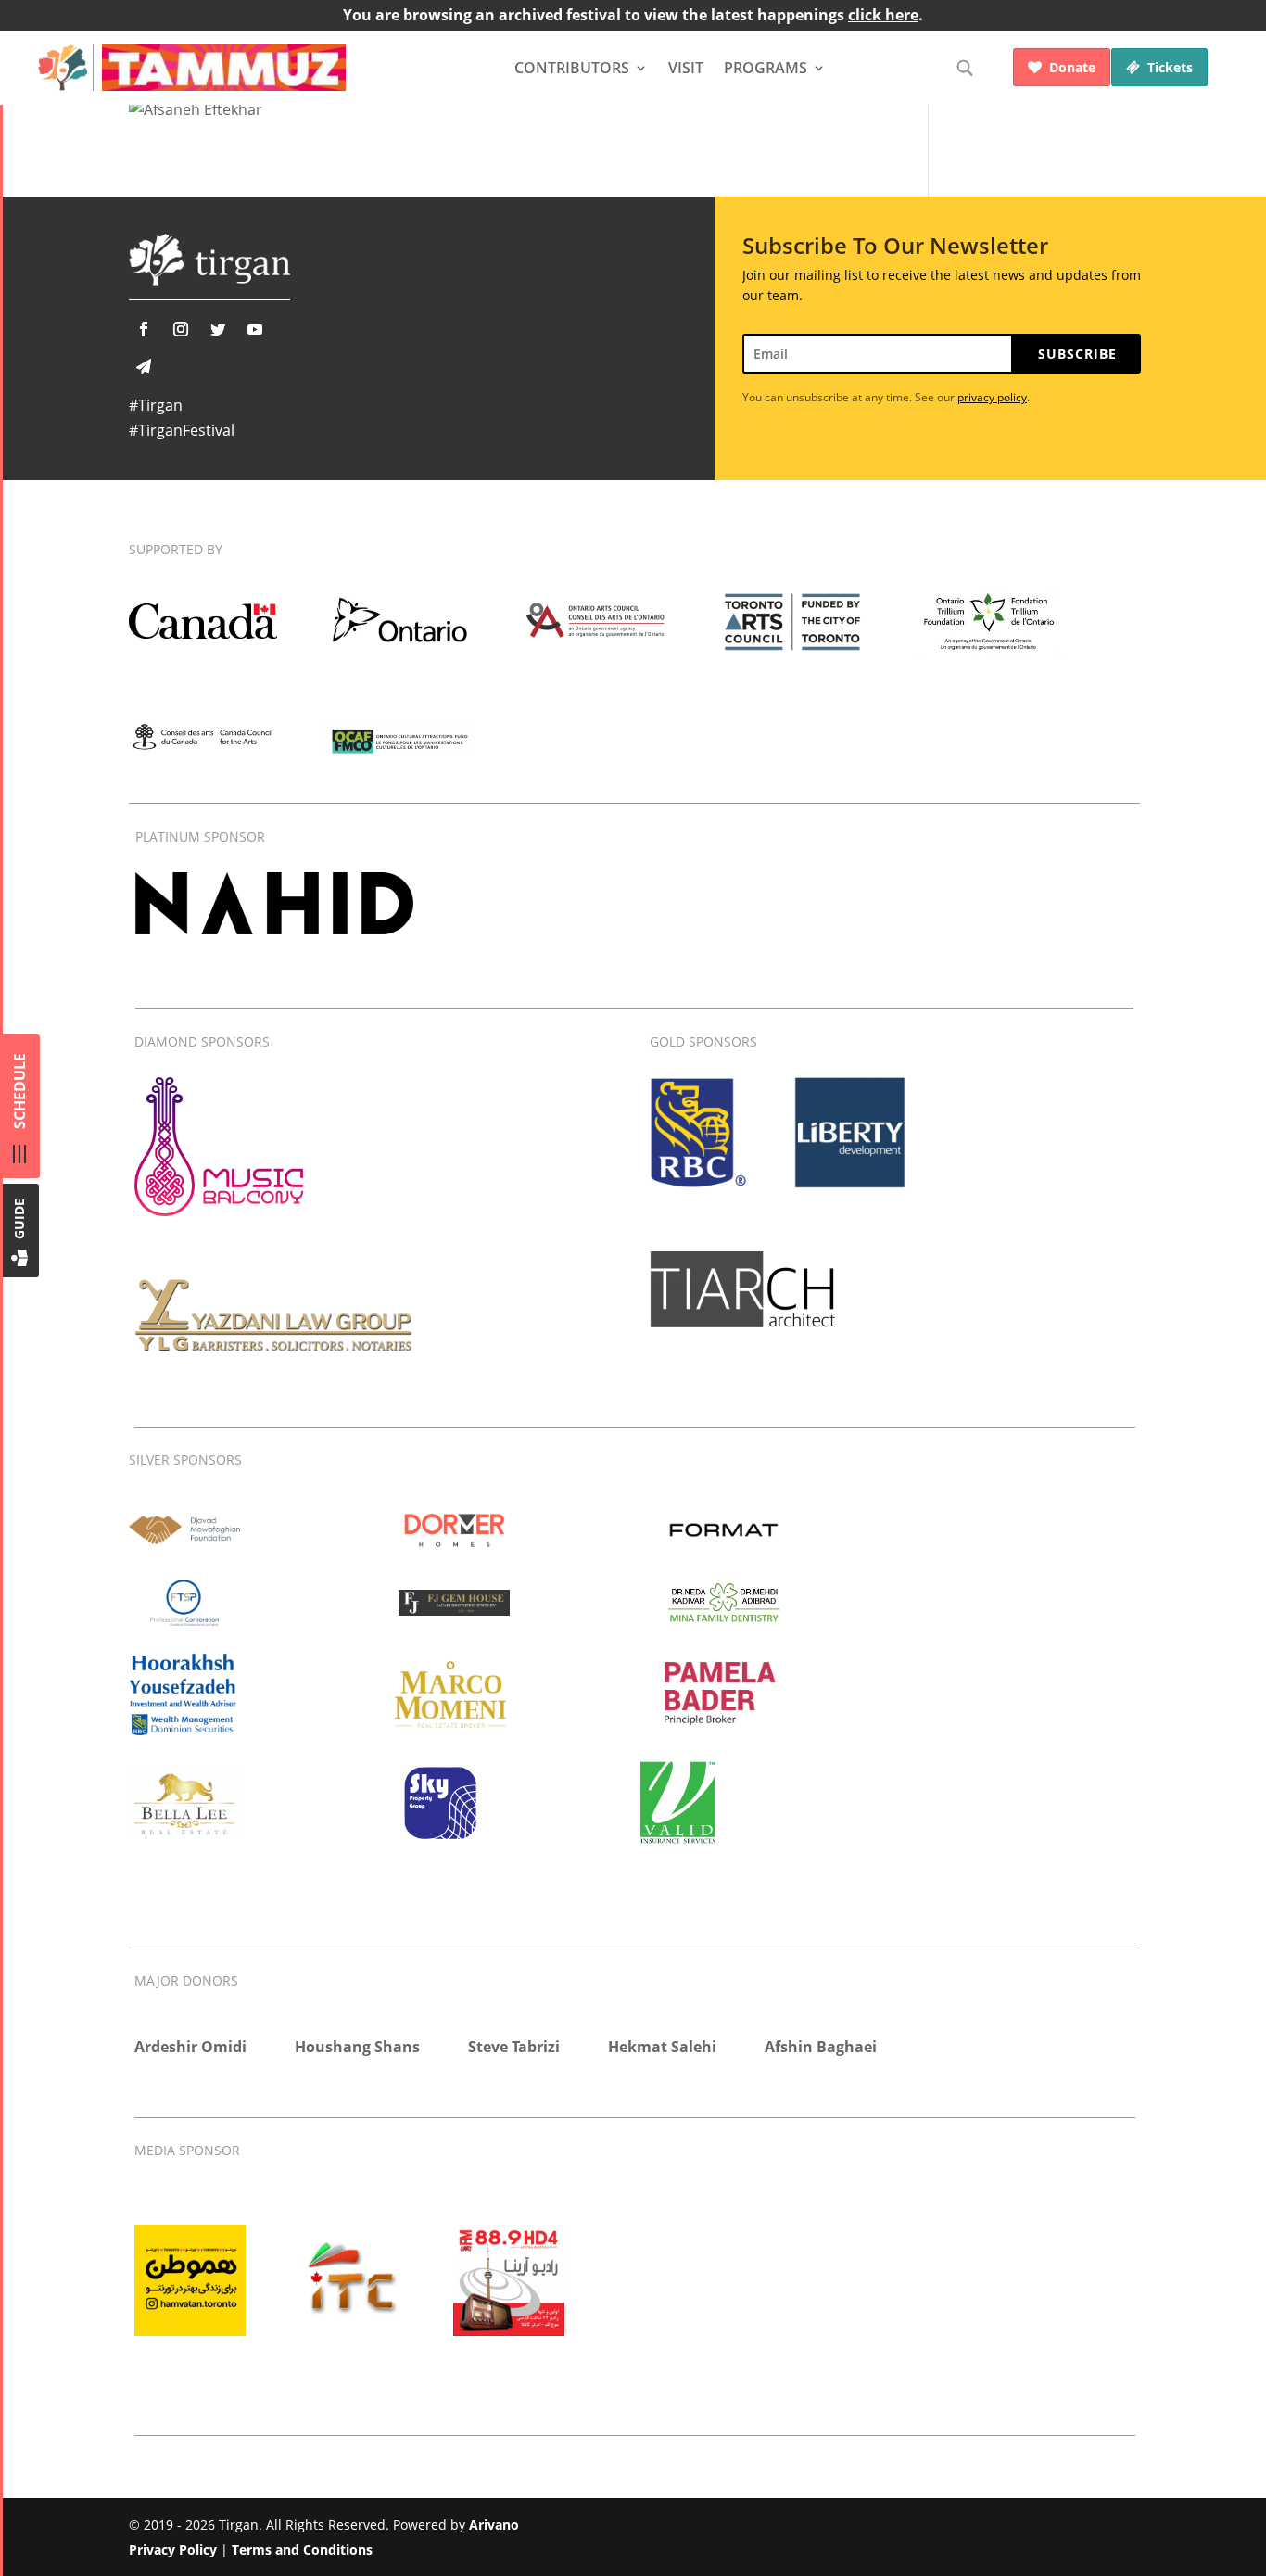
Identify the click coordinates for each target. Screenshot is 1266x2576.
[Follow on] (144, 366)
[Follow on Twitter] (218, 329)
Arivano (494, 2525)
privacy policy (992, 397)
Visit (686, 68)
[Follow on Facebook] (144, 329)
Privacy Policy (173, 2550)
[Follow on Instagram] (181, 329)
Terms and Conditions (302, 2550)
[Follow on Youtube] (255, 329)
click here (883, 15)
